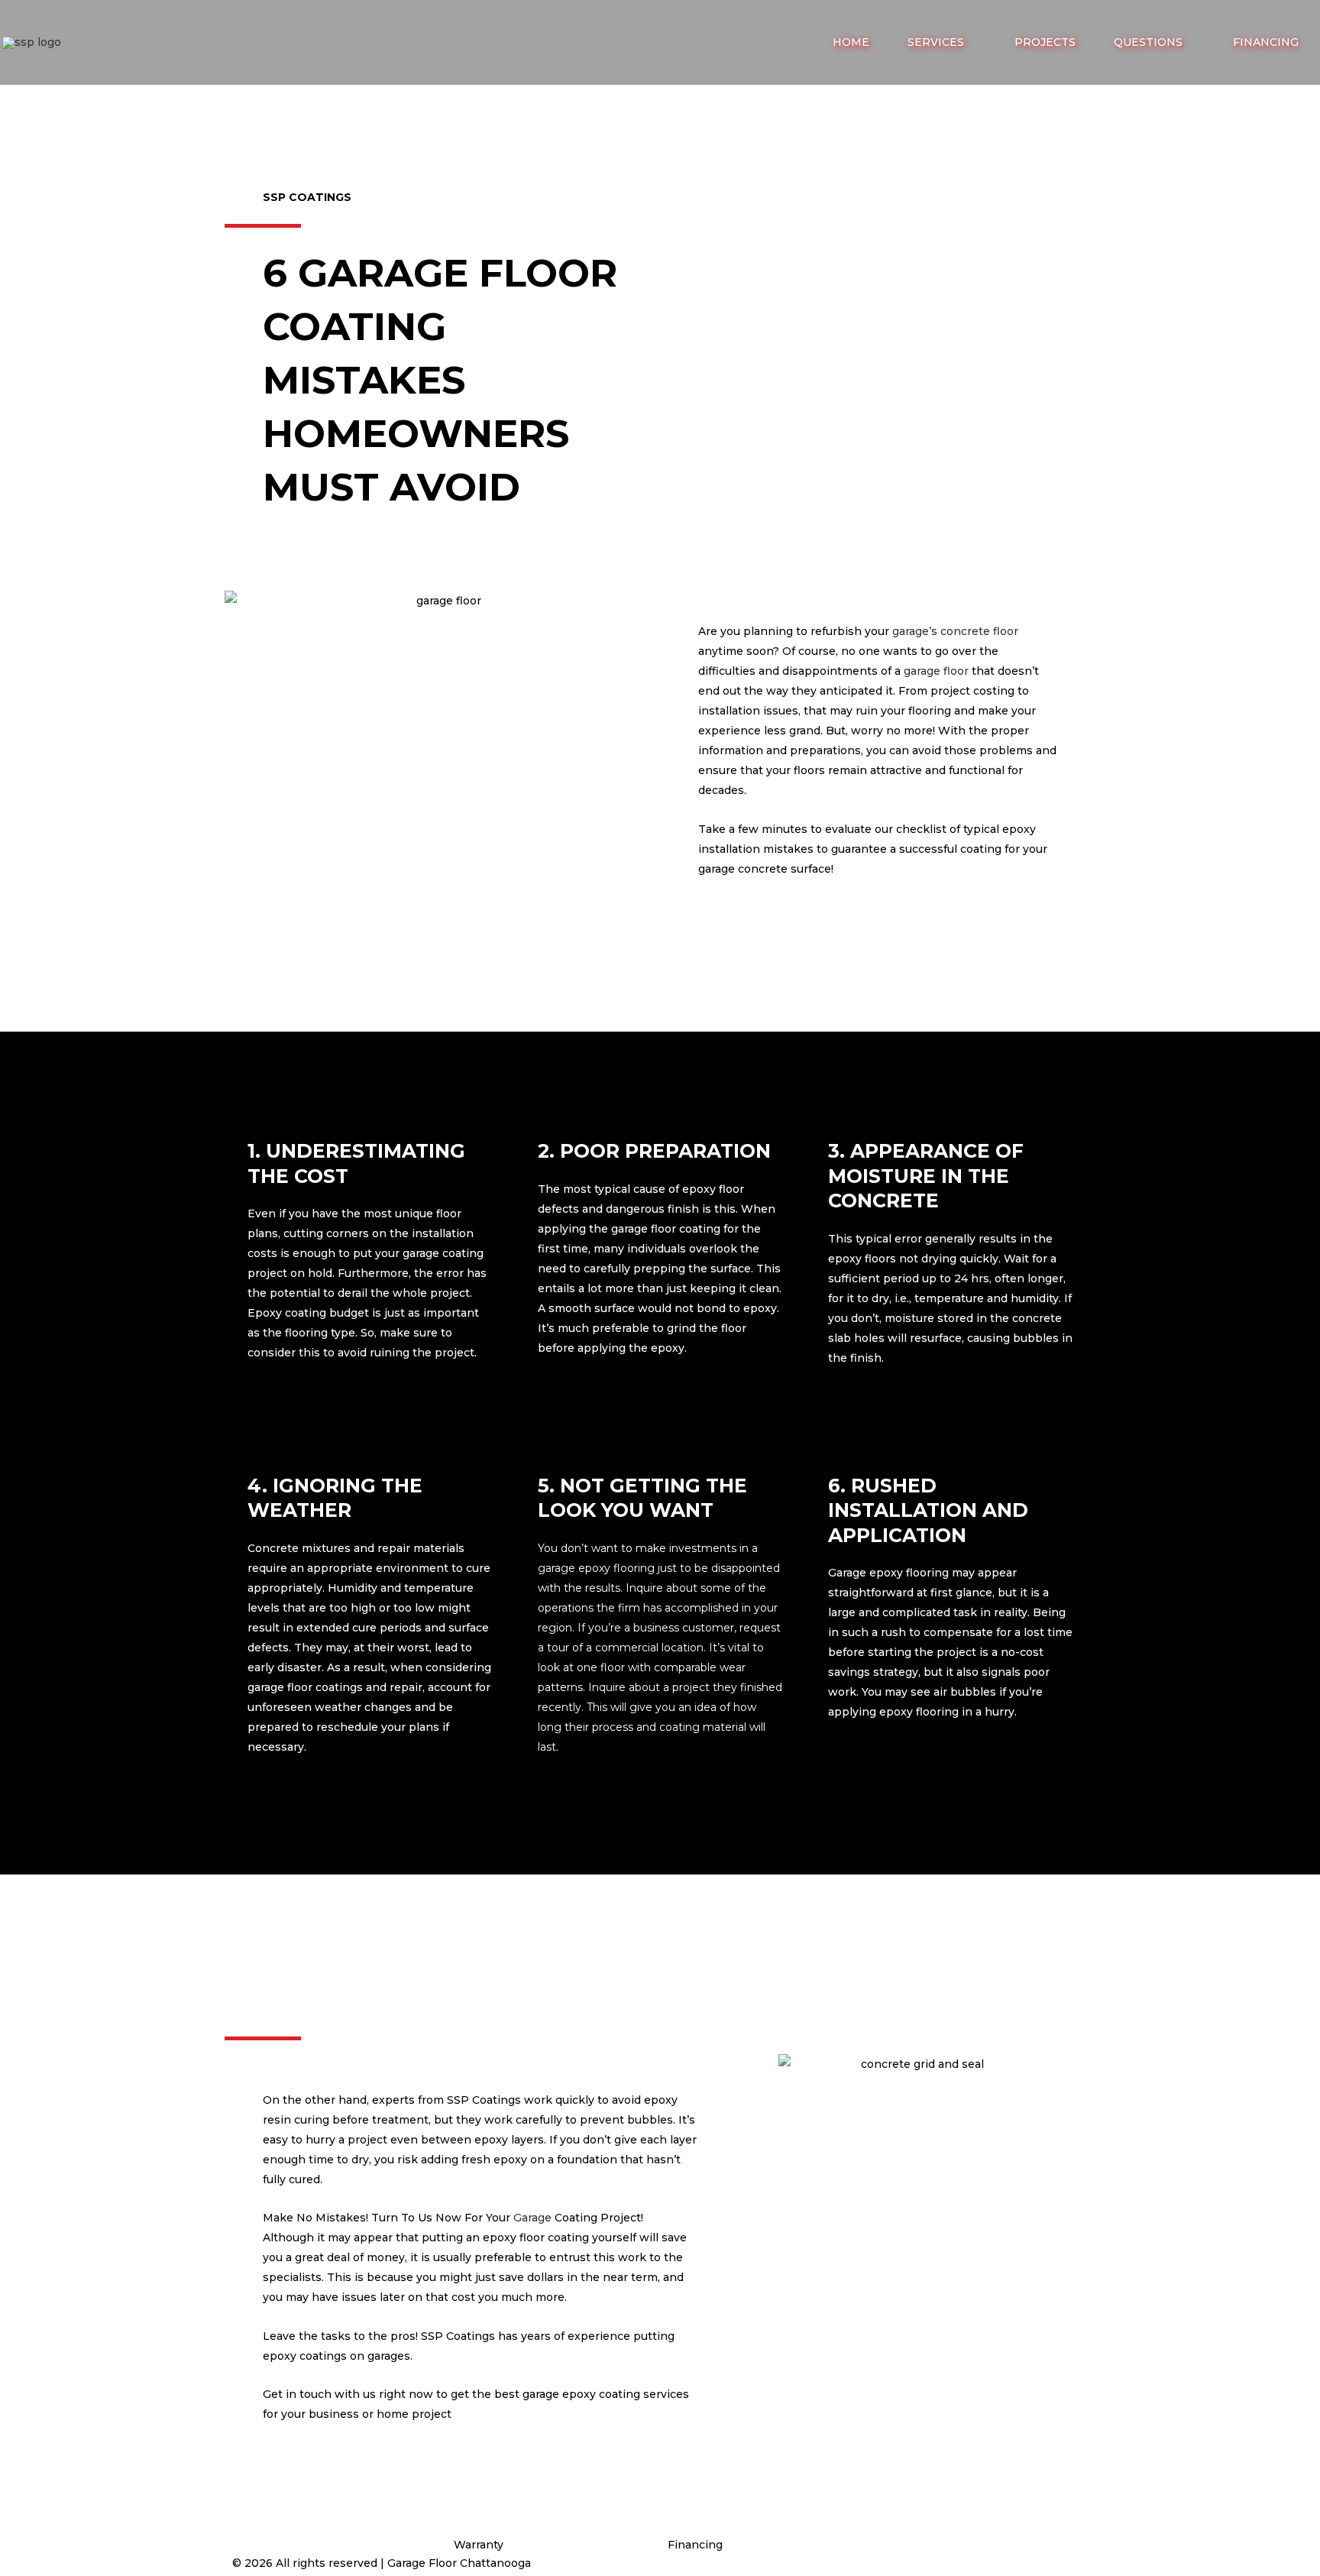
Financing (695, 2545)
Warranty (479, 2545)
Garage (532, 2218)
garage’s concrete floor (955, 631)
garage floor (936, 671)
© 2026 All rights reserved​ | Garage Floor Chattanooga (382, 2563)
